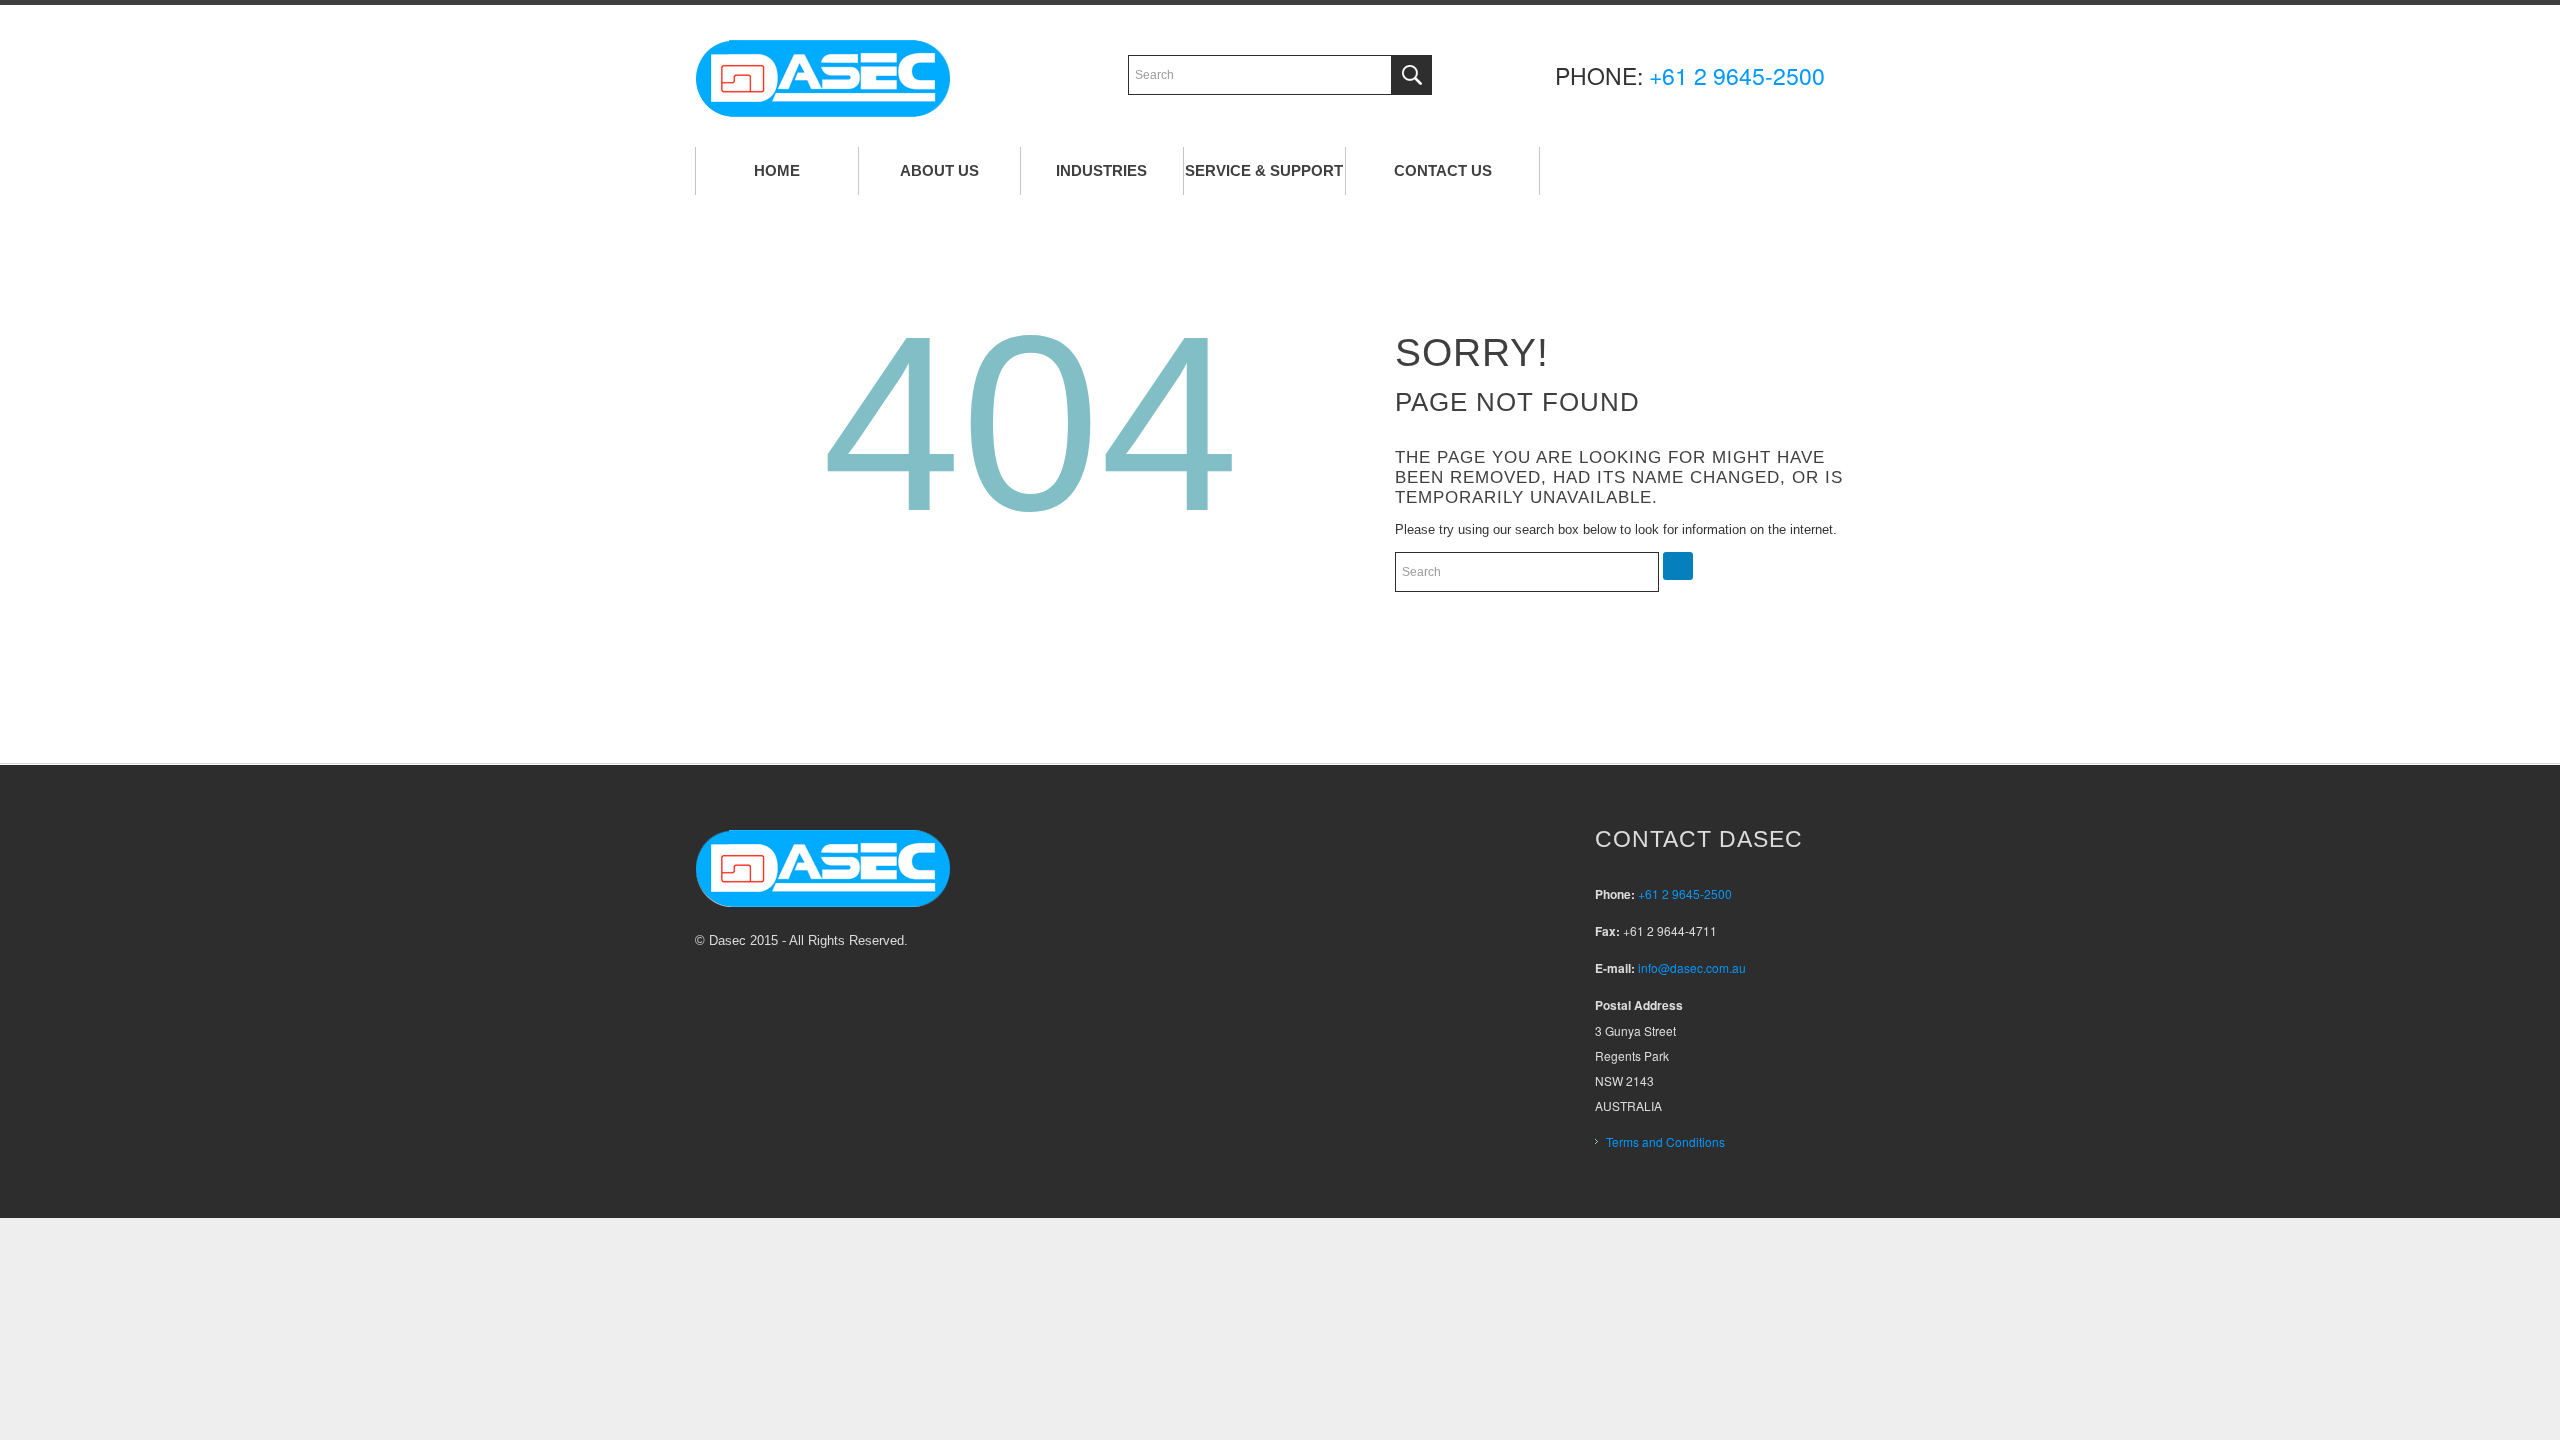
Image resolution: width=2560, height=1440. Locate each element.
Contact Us (1443, 170)
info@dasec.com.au (1692, 967)
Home (777, 170)
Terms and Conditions (1665, 1141)
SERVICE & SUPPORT (1264, 170)
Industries (1101, 170)
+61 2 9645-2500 (1737, 75)
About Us (939, 170)
